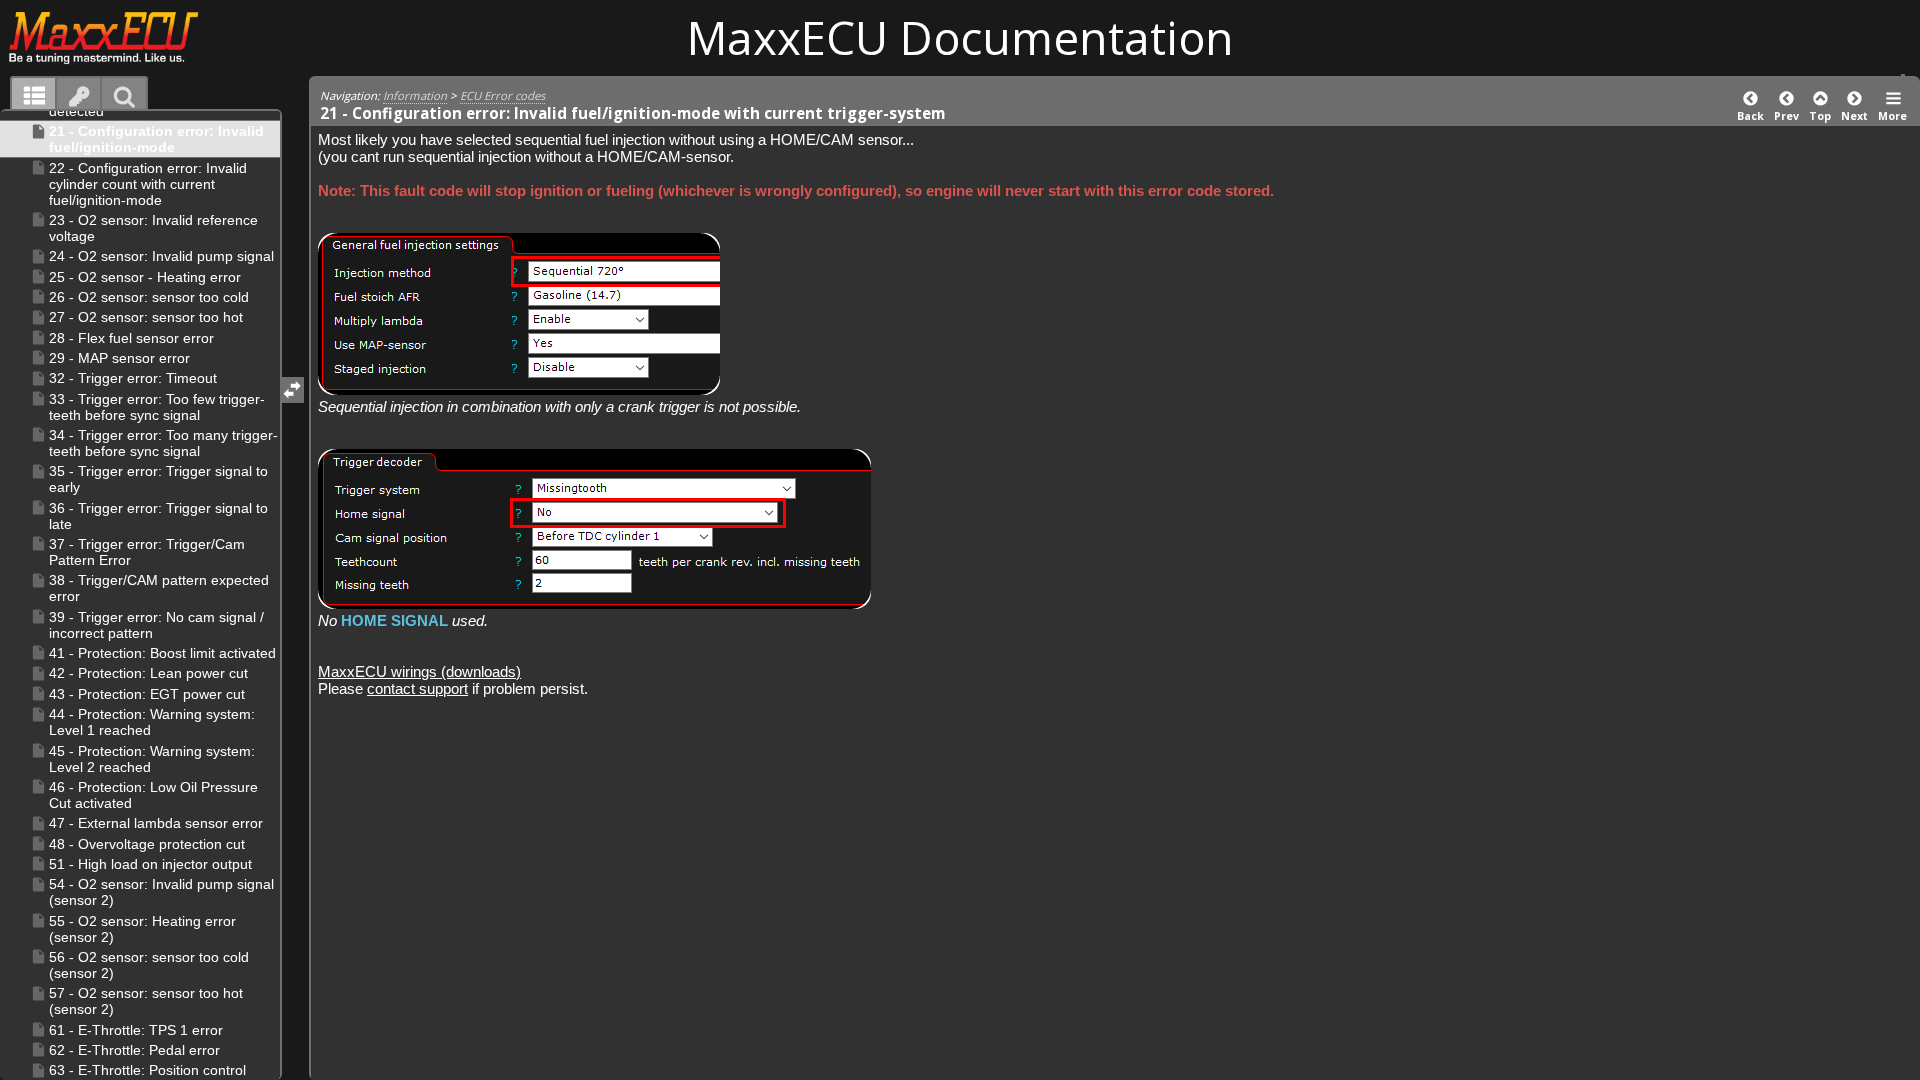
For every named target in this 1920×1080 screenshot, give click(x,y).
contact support (417, 688)
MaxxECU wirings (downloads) (419, 671)
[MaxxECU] (114, 37)
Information (415, 95)
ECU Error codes (502, 95)
